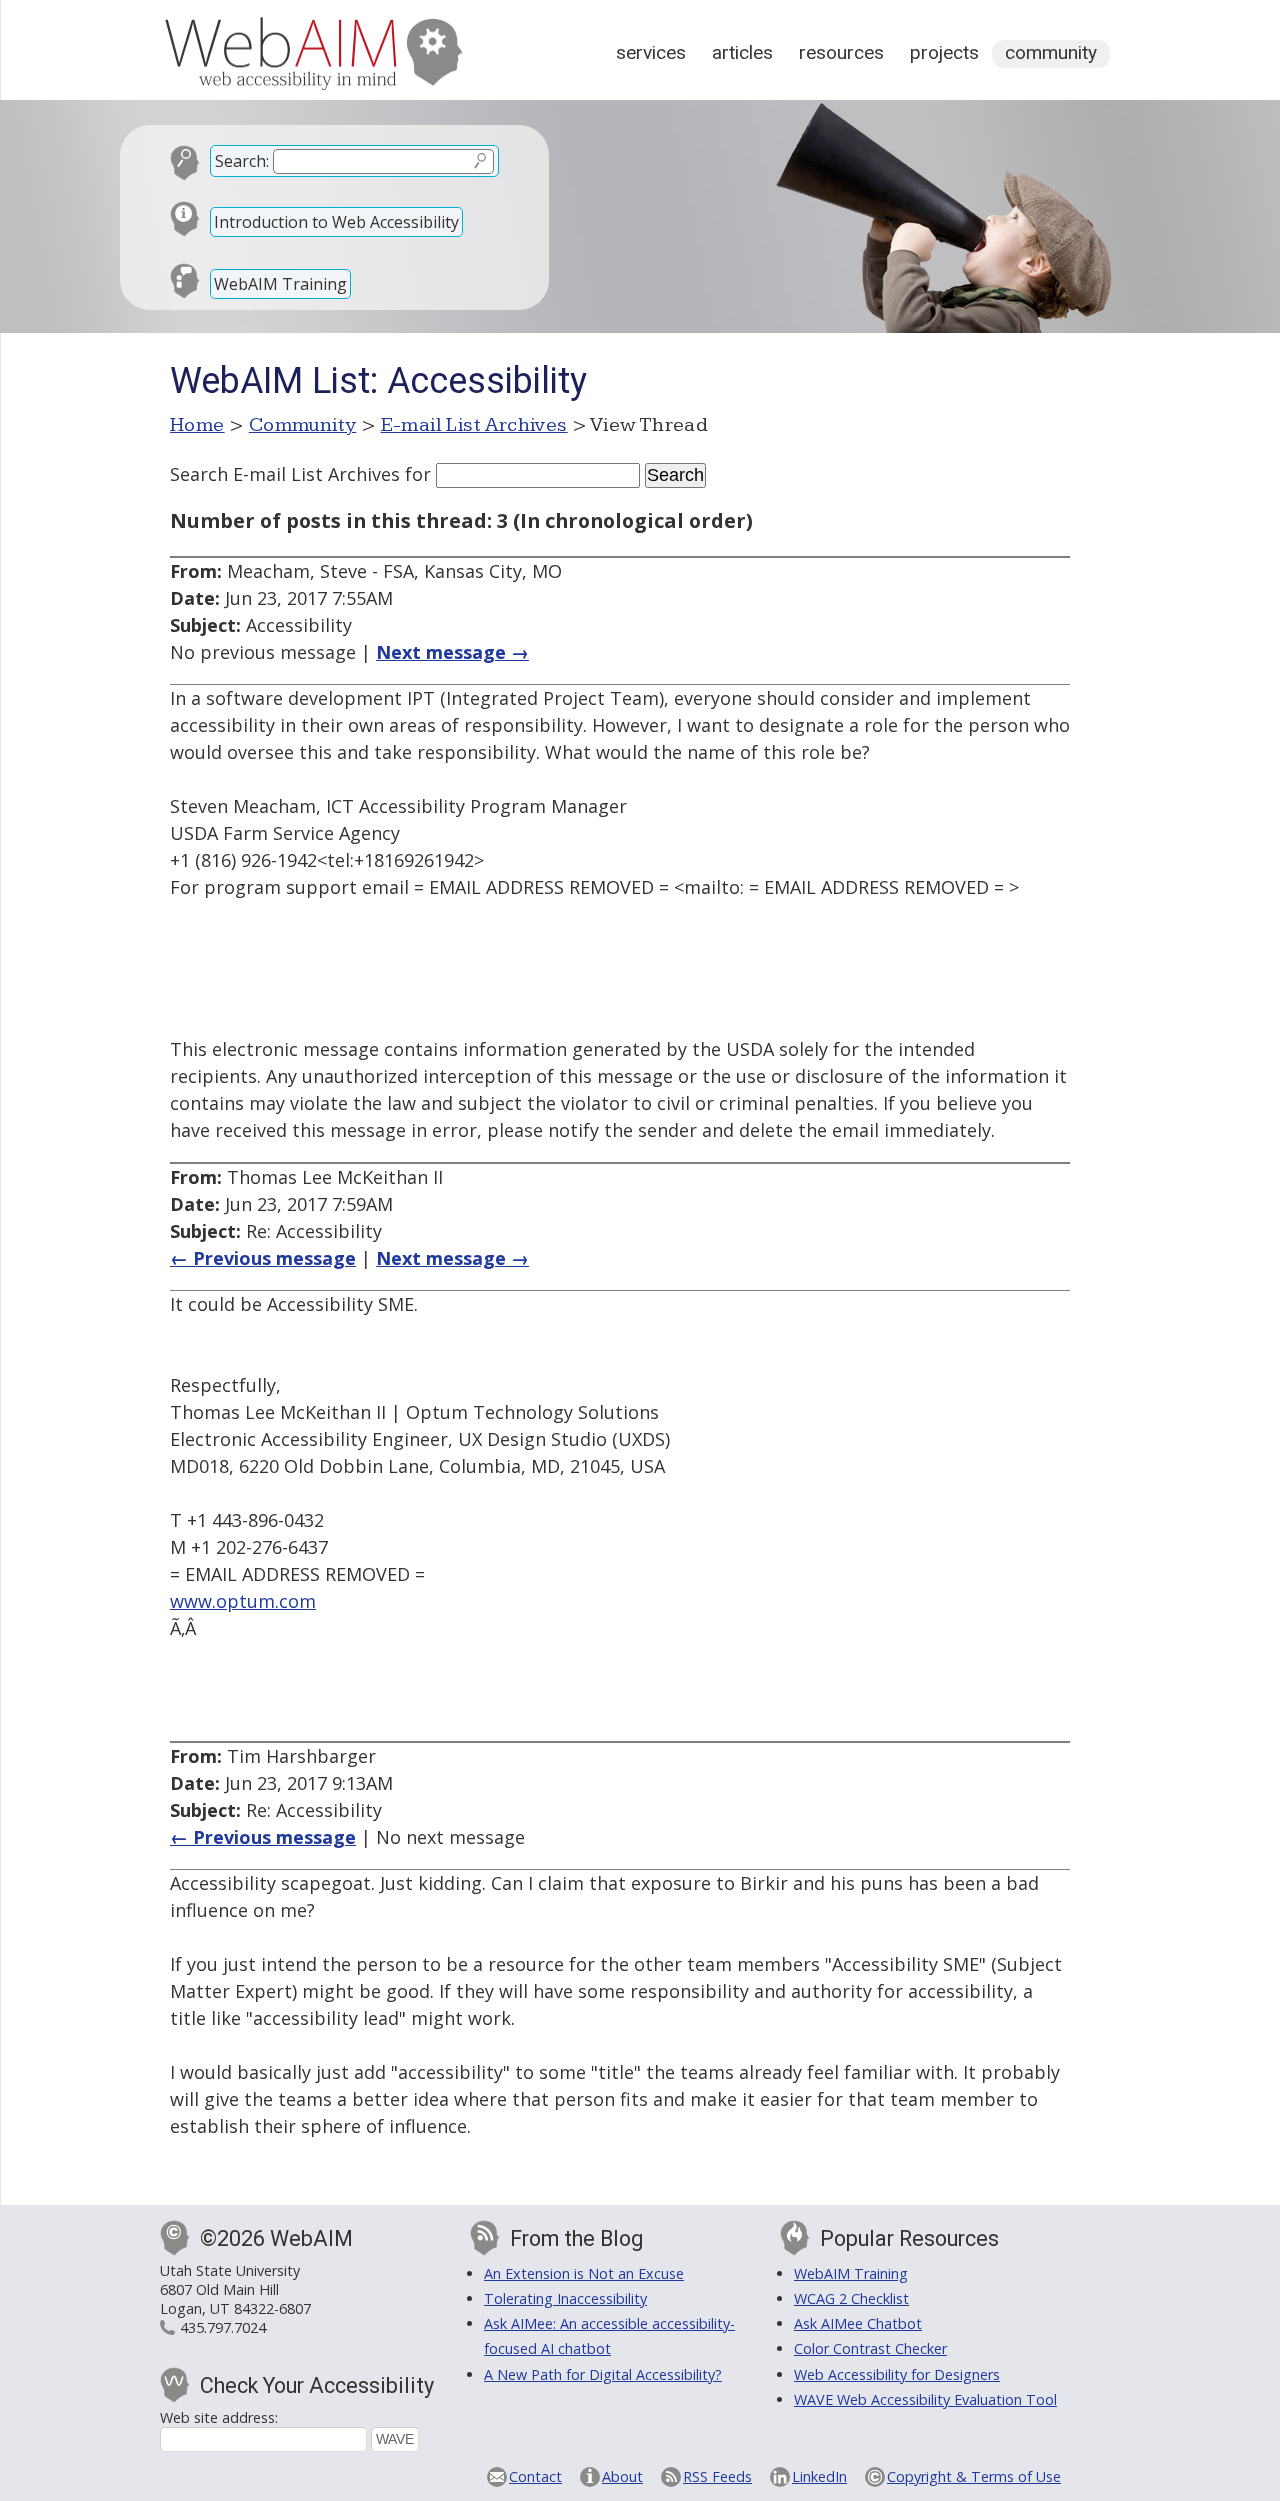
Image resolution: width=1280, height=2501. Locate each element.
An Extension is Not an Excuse (584, 2273)
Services (651, 52)
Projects (944, 52)
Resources (841, 52)
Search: (242, 161)
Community (1051, 52)
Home (197, 425)
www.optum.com (243, 1601)
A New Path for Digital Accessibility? (603, 2374)
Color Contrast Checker (870, 2348)
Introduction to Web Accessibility (336, 222)
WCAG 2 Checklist (851, 2298)
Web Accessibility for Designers (897, 2374)
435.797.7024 (223, 2327)
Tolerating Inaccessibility (565, 2298)
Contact (535, 2476)
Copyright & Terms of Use (974, 2476)
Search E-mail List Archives (285, 474)
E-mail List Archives (474, 425)
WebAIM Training (280, 284)
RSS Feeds (717, 2476)
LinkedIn (819, 2476)
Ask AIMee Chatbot (858, 2323)
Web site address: (219, 2417)
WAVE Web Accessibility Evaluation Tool (925, 2399)
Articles (742, 52)
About (622, 2476)
